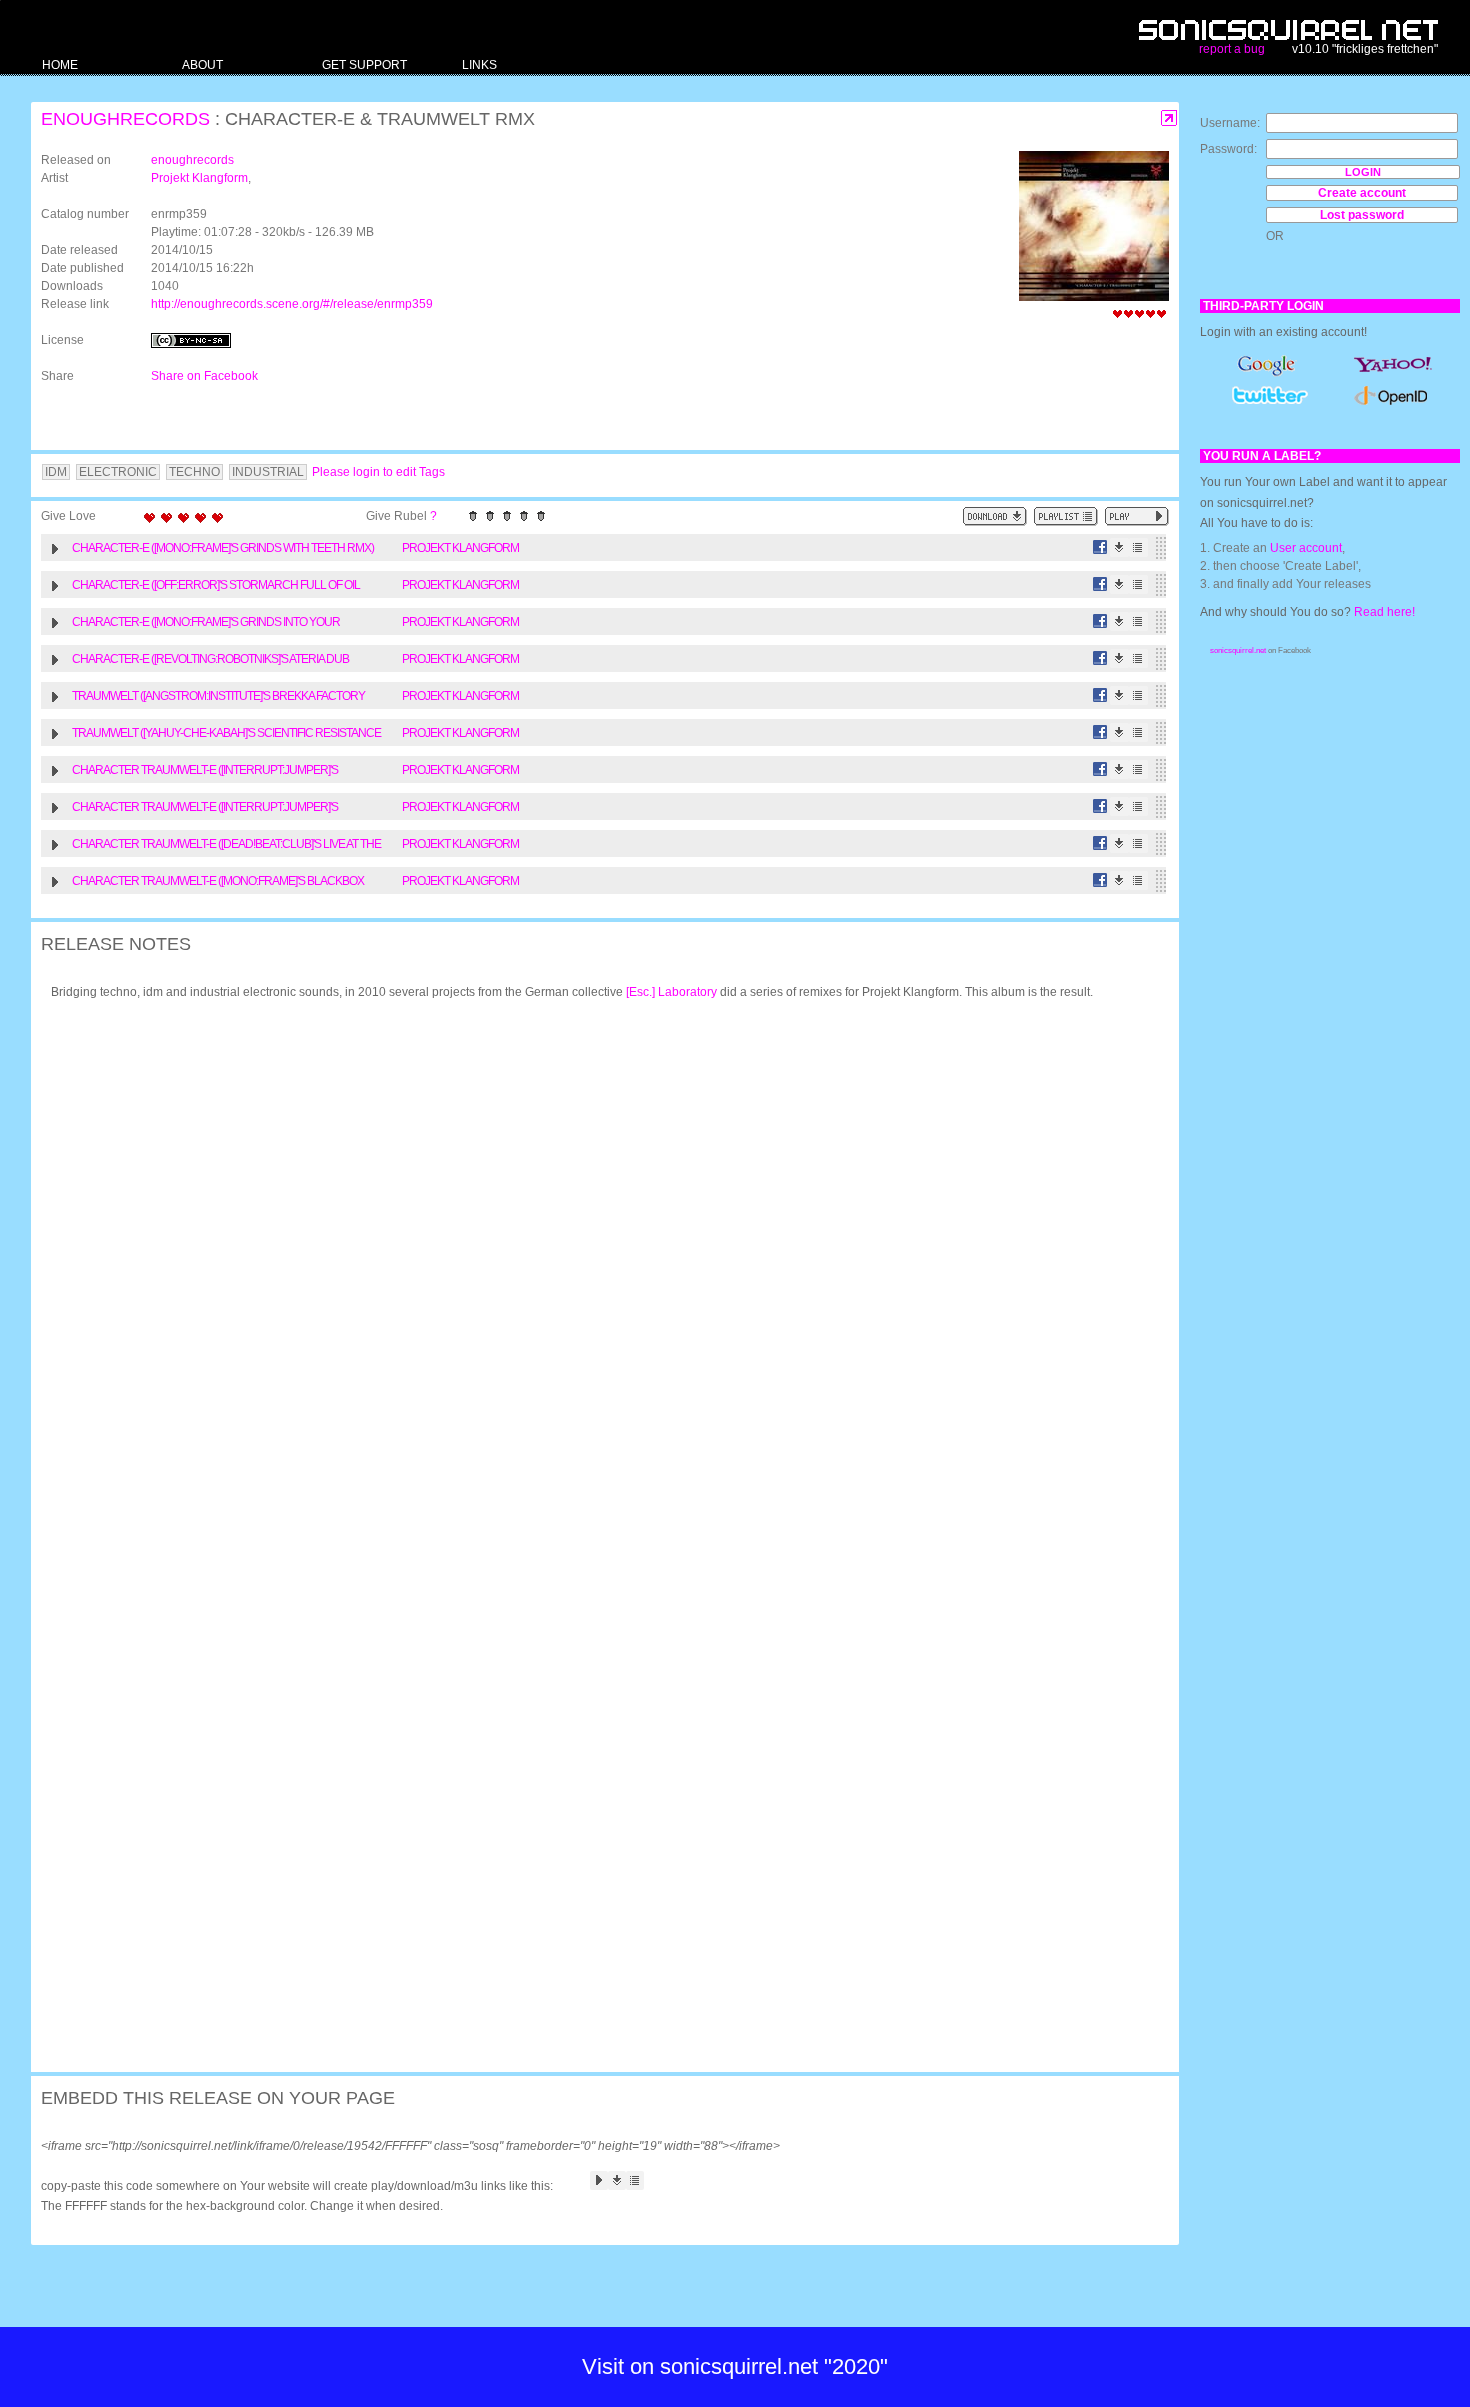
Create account (1362, 193)
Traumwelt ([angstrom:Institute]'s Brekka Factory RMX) (218, 698)
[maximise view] (1169, 118)
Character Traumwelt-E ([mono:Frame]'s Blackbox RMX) (218, 883)
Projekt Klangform (199, 178)
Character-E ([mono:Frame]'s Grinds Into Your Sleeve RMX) (206, 624)
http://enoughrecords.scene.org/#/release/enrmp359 (292, 304)
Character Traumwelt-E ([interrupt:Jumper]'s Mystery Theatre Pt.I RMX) (205, 772)
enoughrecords (125, 119)
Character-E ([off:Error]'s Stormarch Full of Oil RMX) (216, 587)
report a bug (1232, 49)
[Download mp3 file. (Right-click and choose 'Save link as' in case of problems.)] (1119, 547)
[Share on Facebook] (1100, 547)
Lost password (1362, 215)
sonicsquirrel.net (1238, 650)
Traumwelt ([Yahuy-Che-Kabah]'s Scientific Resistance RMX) (226, 735)
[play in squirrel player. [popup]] (1137, 516)
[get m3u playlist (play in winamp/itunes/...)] (1066, 516)
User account (1306, 548)
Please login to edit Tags (378, 472)
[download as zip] (995, 516)
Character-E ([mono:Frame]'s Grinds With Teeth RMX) (223, 548)
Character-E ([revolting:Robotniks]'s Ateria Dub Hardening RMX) (210, 661)
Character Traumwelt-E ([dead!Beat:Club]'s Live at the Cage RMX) (226, 846)
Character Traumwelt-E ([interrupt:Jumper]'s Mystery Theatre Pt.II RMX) (205, 809)
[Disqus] (595, 1276)
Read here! (1384, 612)
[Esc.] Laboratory (671, 992)
